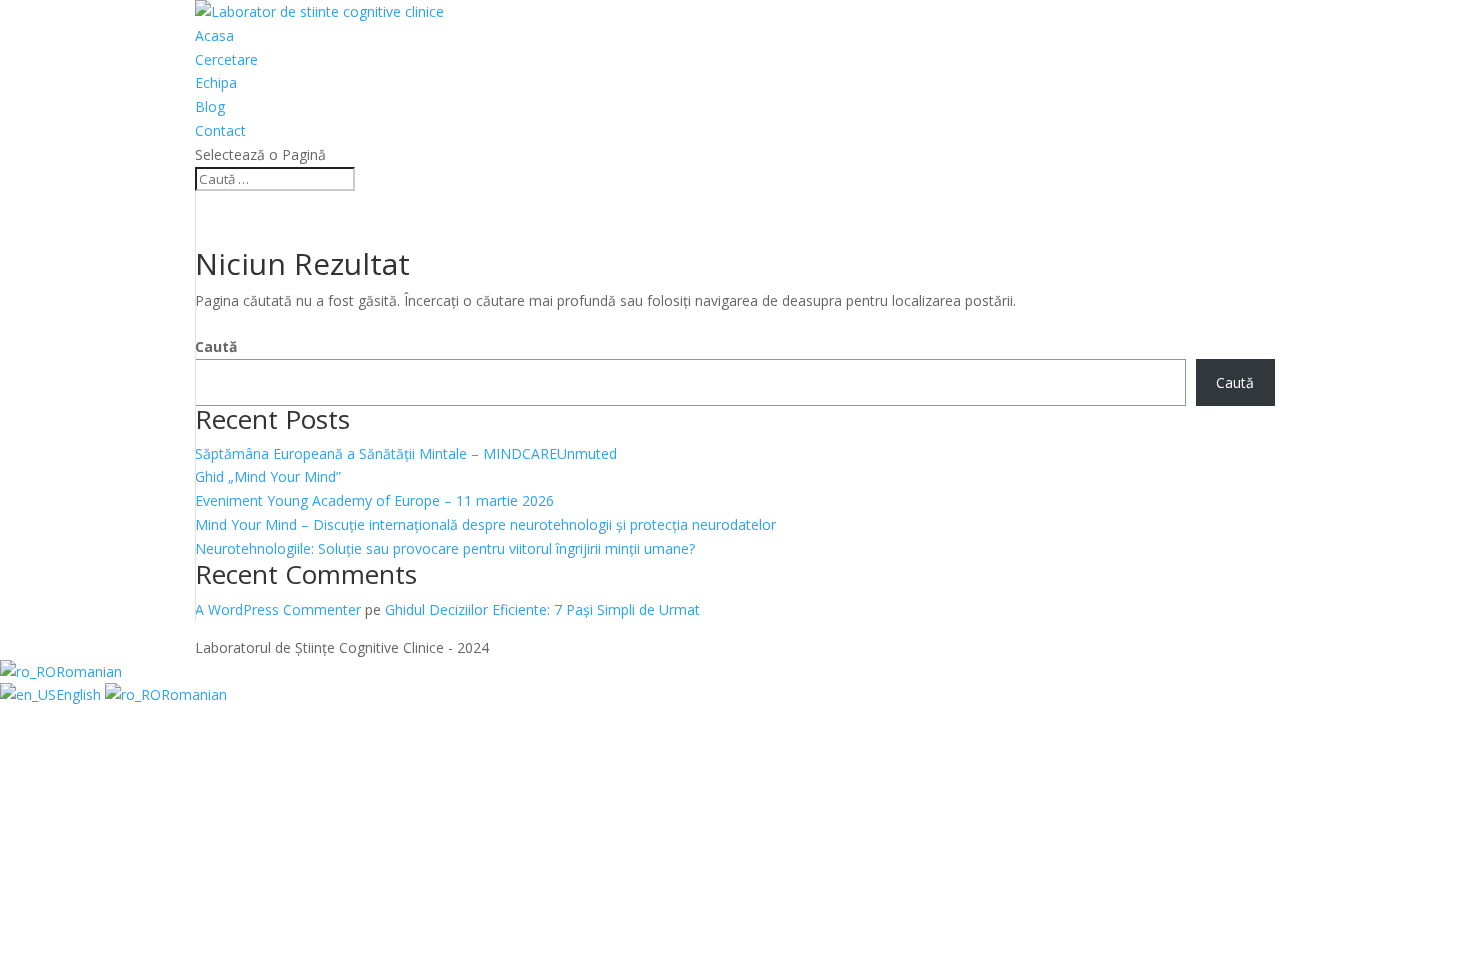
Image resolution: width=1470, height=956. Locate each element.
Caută (216, 346)
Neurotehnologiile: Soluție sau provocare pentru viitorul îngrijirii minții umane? (445, 548)
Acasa (214, 35)
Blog (210, 106)
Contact (220, 130)
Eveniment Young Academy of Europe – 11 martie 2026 (374, 500)
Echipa (216, 82)
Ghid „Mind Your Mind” (268, 476)
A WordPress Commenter (278, 609)
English (80, 694)
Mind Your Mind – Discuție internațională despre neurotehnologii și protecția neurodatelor (485, 524)
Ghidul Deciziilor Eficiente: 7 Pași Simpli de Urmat (542, 609)
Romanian (89, 671)
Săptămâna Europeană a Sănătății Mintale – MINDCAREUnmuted (406, 453)
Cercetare (226, 59)
